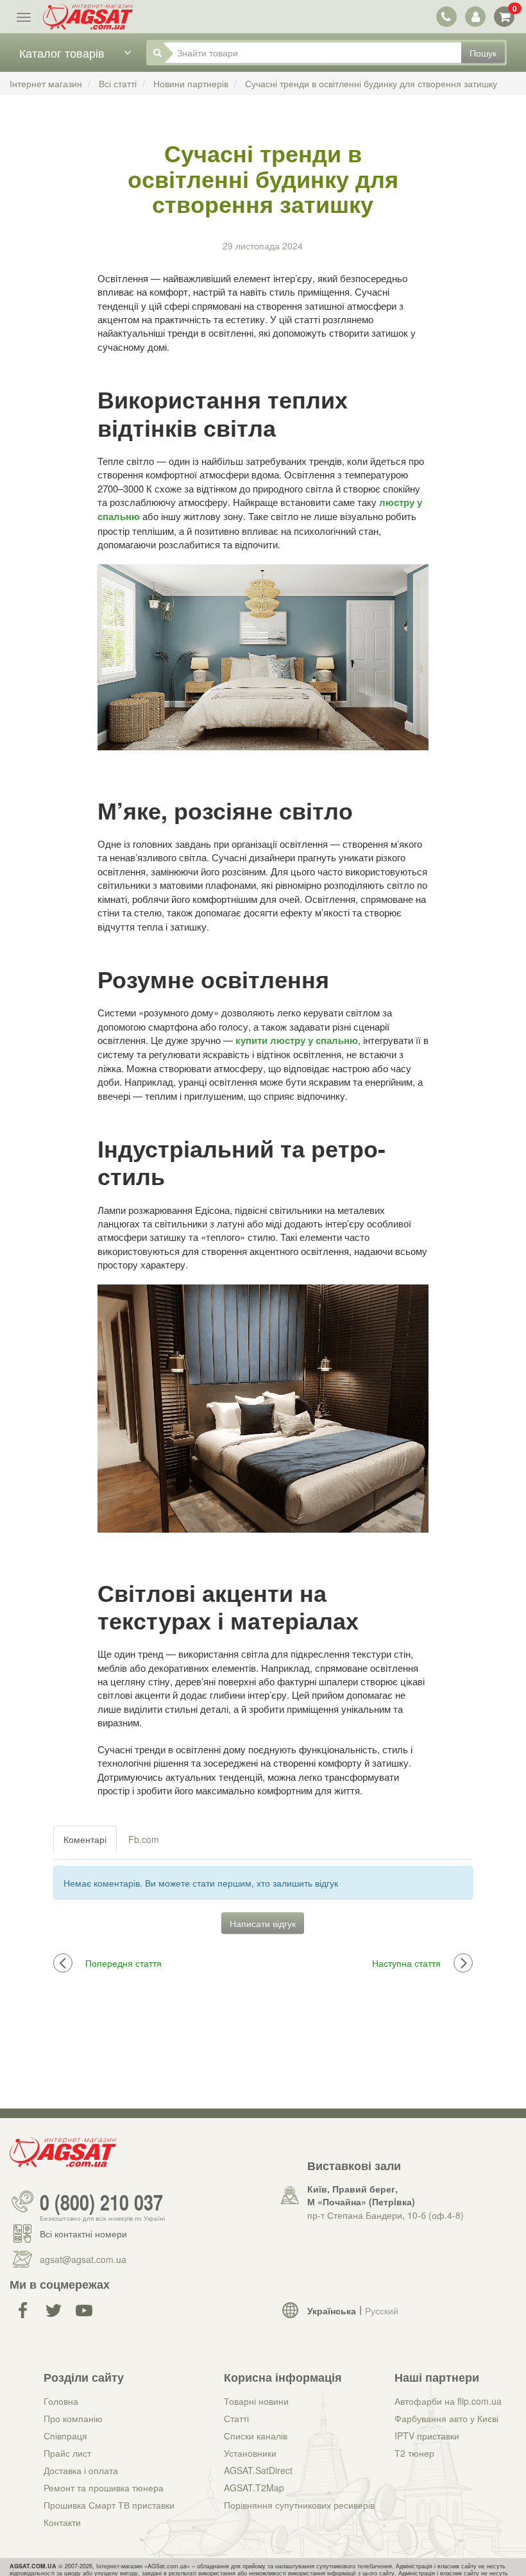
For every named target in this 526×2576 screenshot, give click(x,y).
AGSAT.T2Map (254, 2488)
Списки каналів (256, 2436)
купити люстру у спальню (297, 1040)
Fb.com (144, 1839)
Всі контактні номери (83, 2234)
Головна (61, 2401)
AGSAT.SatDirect (258, 2470)
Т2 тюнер (414, 2453)
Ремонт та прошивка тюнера (104, 2488)
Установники (250, 2453)
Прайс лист (67, 2453)
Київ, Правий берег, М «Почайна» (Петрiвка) (361, 2195)
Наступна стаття (406, 1963)
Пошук (483, 53)
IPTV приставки (427, 2436)
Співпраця (65, 2436)
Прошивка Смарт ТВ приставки (109, 2505)
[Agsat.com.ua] (88, 17)
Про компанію (73, 2418)
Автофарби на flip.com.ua (448, 2401)
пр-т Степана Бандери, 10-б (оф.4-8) (386, 2215)
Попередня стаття (123, 1963)
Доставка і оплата (81, 2470)
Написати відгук (263, 1923)
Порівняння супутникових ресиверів (299, 2505)
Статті (236, 2418)
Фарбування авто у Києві (446, 2418)
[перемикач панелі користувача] (475, 16)
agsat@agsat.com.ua (83, 2259)
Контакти (62, 2522)
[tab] (86, 1839)
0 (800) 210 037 (101, 2201)
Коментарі (85, 1839)
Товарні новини (256, 2401)
